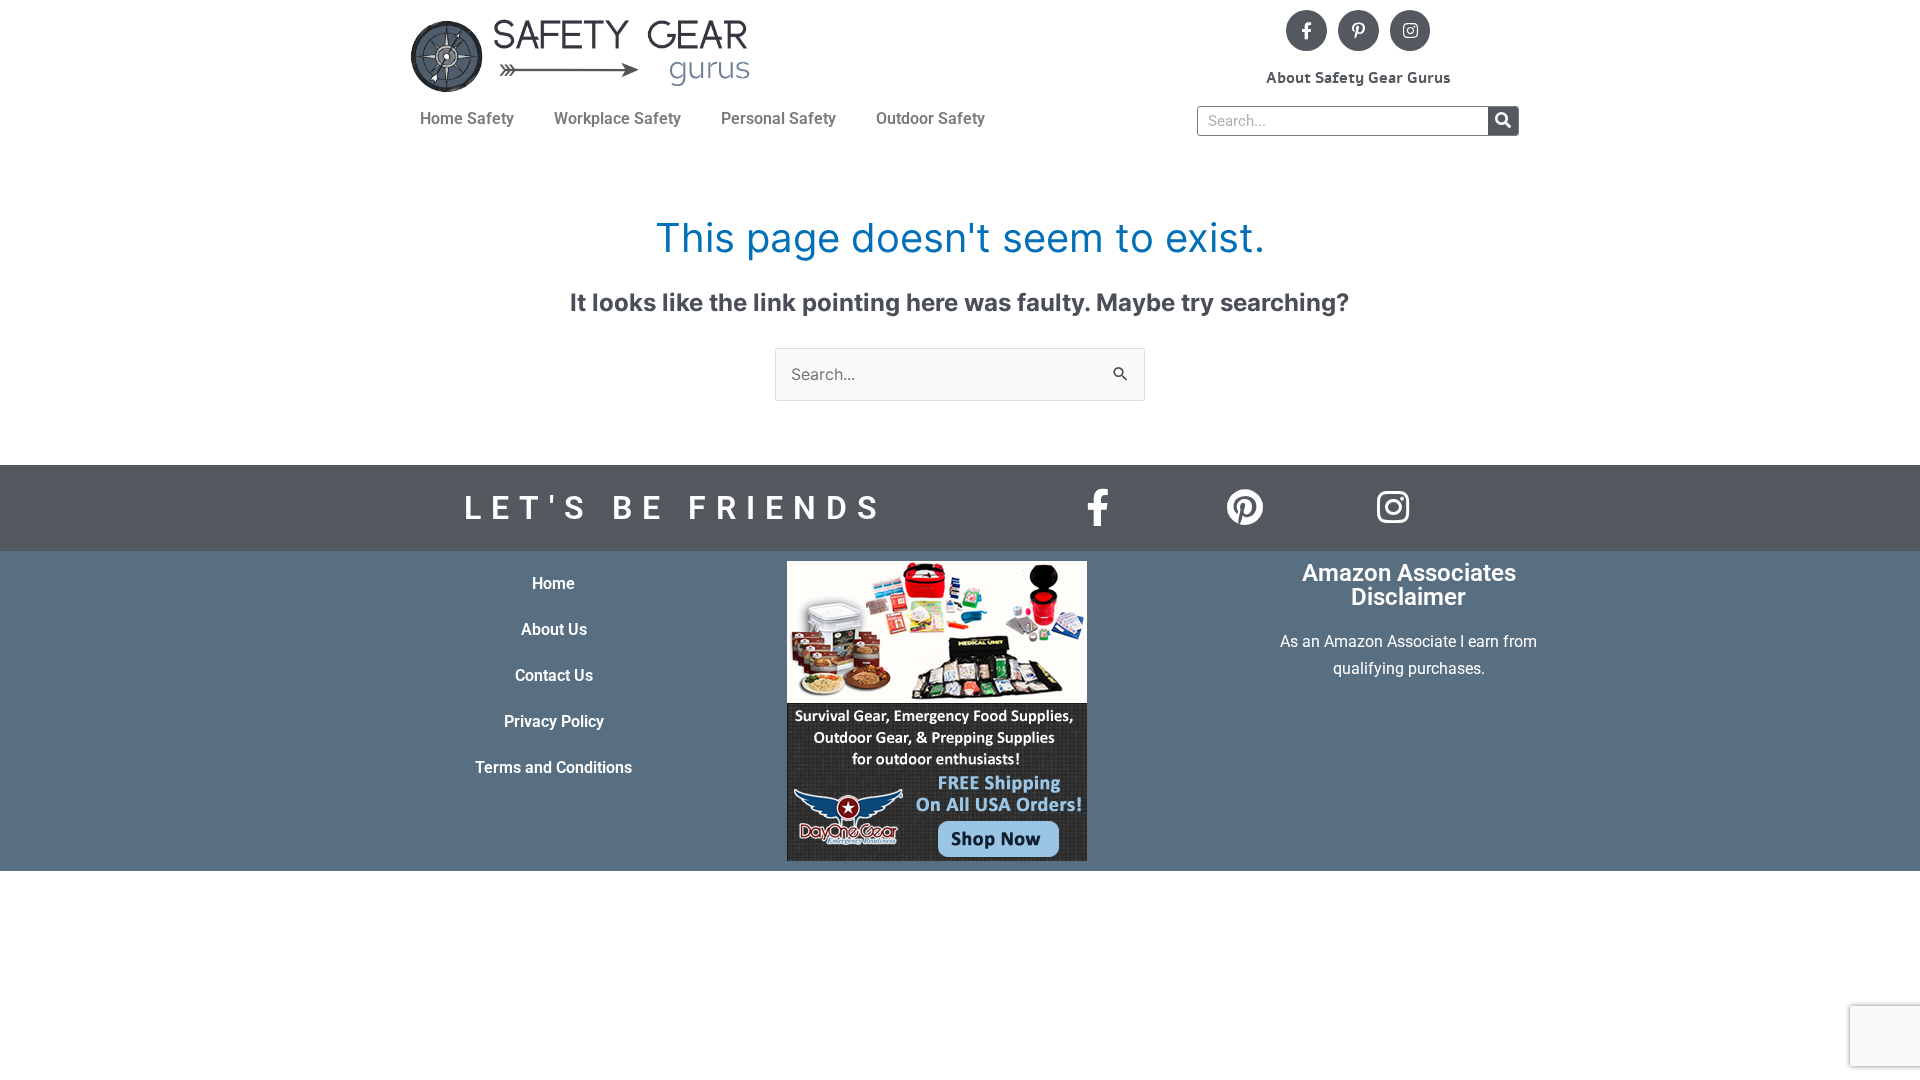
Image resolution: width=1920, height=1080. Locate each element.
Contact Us (554, 675)
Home (553, 583)
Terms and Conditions (553, 767)
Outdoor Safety (930, 118)
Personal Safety (778, 118)
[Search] (1503, 121)
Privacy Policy (554, 721)
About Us (554, 629)
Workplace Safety (617, 118)
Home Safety (467, 118)
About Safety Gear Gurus (1358, 78)
